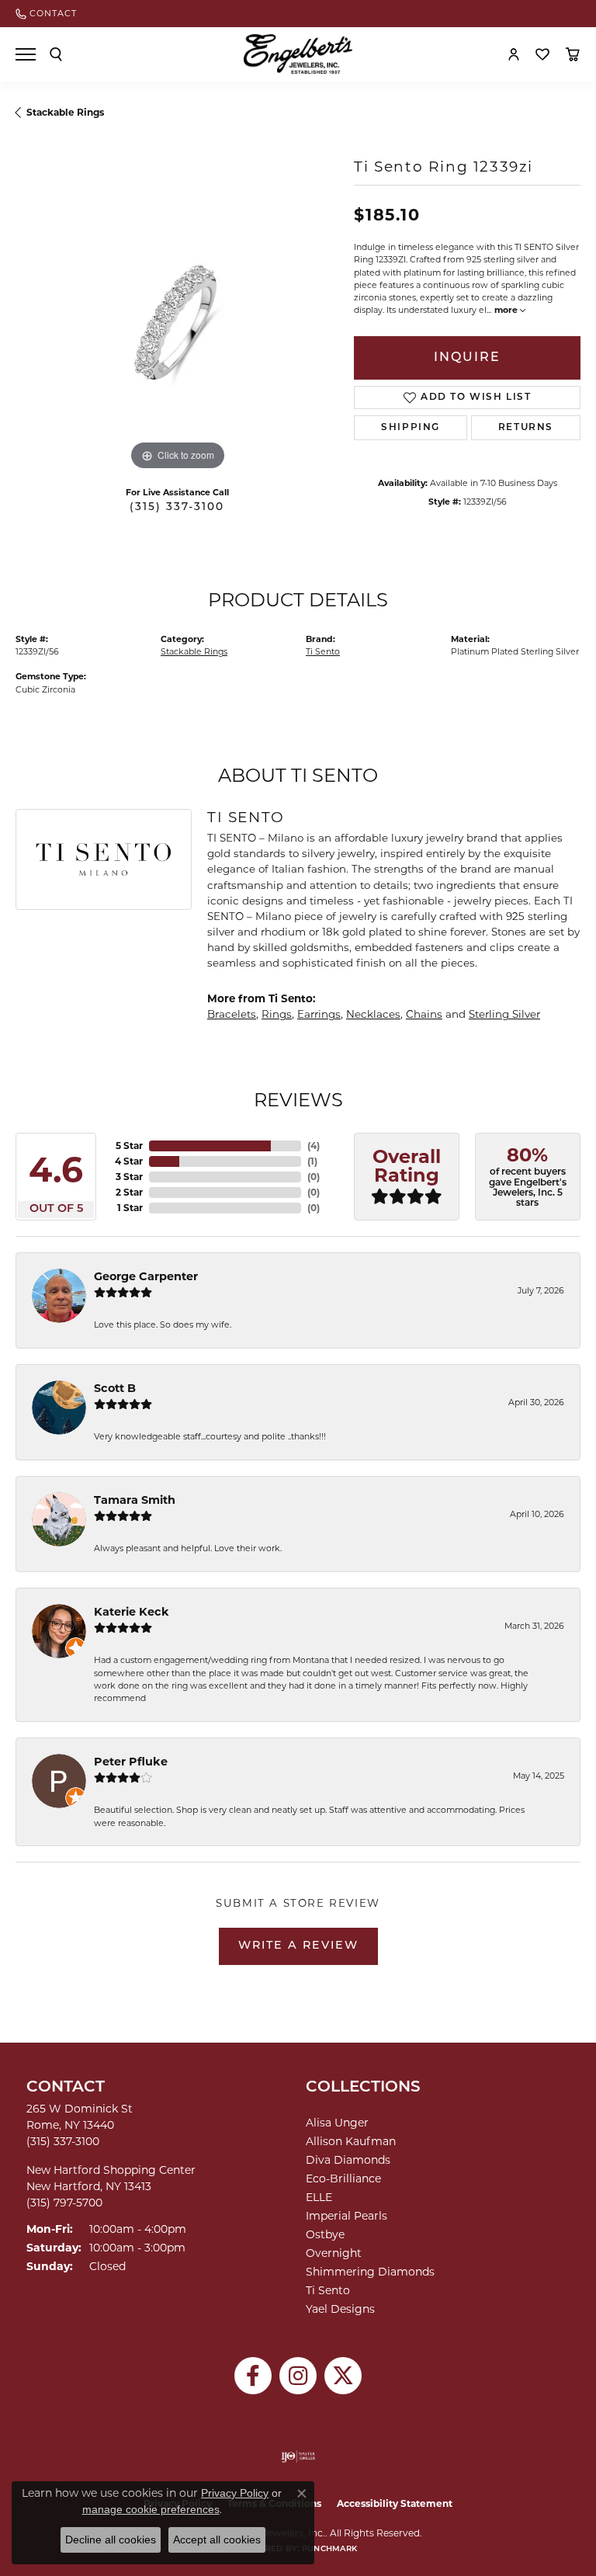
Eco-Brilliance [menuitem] (343, 2178)
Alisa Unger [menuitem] (337, 2123)
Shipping (411, 428)
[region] (177, 312)
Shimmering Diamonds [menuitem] (370, 2272)
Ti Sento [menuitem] (328, 2290)
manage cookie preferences (151, 2509)
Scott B (115, 1388)
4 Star (129, 1161)
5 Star (129, 1146)
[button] (56, 54)
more (507, 310)
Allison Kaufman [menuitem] (351, 2141)
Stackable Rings (65, 112)
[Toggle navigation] (26, 54)
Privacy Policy (235, 2493)
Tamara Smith (135, 1500)
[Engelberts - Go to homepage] (298, 54)
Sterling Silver (504, 1014)
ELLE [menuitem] (319, 2197)
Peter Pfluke (131, 1762)
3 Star (129, 1177)
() (314, 1146)
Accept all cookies (217, 2540)
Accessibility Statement (395, 2503)
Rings (277, 1014)
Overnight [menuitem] (334, 2253)
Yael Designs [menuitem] (340, 2309)
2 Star (129, 1192)
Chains (424, 1014)
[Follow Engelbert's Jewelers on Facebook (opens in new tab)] (253, 2376)
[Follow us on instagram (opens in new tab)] (298, 2376)
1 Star (130, 1208)
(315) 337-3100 (177, 507)
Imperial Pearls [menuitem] (347, 2216)
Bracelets (232, 1014)
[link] (46, 14)
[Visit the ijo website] (298, 2456)
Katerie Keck (132, 1612)
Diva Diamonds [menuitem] (348, 2160)
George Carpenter (146, 1276)
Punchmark (329, 2549)
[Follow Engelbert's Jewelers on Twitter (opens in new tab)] (343, 2376)
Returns (526, 428)
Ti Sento (323, 652)
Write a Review (298, 1946)
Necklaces (373, 1014)
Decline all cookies (111, 2540)
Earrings (319, 1014)
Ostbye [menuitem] (325, 2234)
